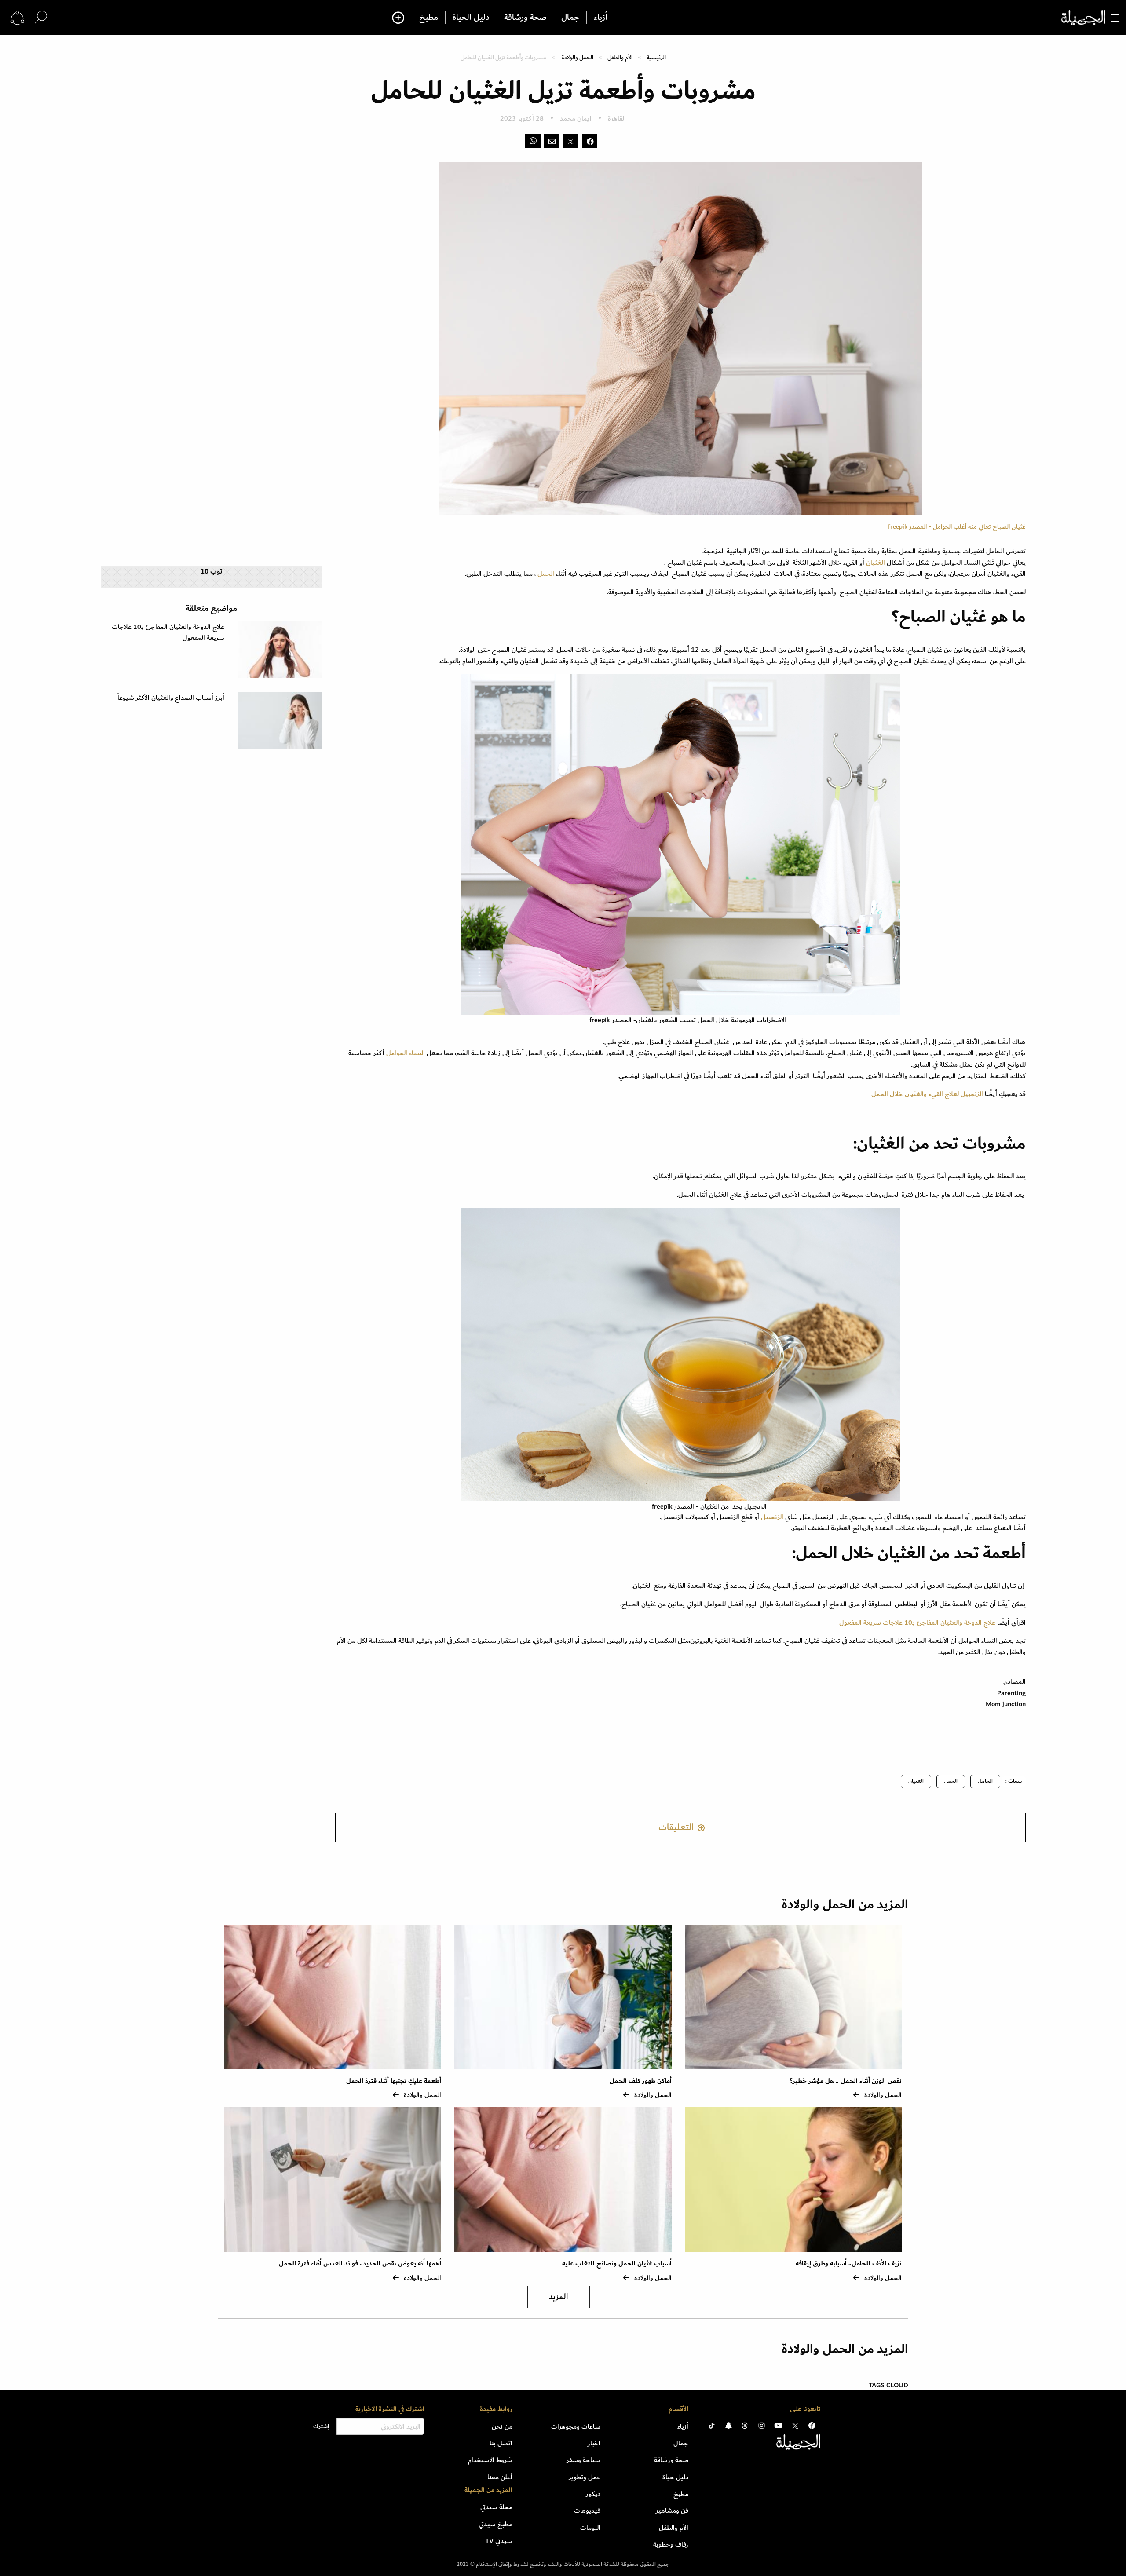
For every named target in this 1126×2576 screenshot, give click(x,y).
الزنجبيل (772, 1517)
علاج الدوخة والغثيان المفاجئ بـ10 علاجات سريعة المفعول (917, 1622)
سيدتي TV (499, 2541)
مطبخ (429, 18)
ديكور (593, 2494)
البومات (590, 2528)
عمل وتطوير (585, 2477)
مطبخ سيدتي (495, 2524)
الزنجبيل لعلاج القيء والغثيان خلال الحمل (927, 1094)
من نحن (502, 2426)
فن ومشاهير (672, 2510)
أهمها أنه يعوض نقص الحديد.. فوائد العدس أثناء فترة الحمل (360, 2264)
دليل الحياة (471, 18)
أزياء (601, 18)
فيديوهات (587, 2510)
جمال (570, 18)
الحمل (547, 574)
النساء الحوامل (406, 1053)
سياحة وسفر (583, 2460)
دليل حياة (675, 2477)
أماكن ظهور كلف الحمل (641, 2081)
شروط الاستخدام (490, 2460)
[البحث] (41, 17)
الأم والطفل (620, 57)
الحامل (985, 1781)
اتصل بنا (501, 2443)
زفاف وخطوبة (671, 2544)
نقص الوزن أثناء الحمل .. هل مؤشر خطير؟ (846, 2081)
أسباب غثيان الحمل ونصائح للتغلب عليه (617, 2264)
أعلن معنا (500, 2477)
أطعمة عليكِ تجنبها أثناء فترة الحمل (394, 2081)
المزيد (559, 2297)
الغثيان (876, 563)
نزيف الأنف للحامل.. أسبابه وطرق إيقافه (849, 2264)
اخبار (594, 2443)
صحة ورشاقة (525, 18)
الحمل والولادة (578, 57)
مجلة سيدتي (496, 2507)
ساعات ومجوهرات (576, 2426)
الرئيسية (656, 57)
